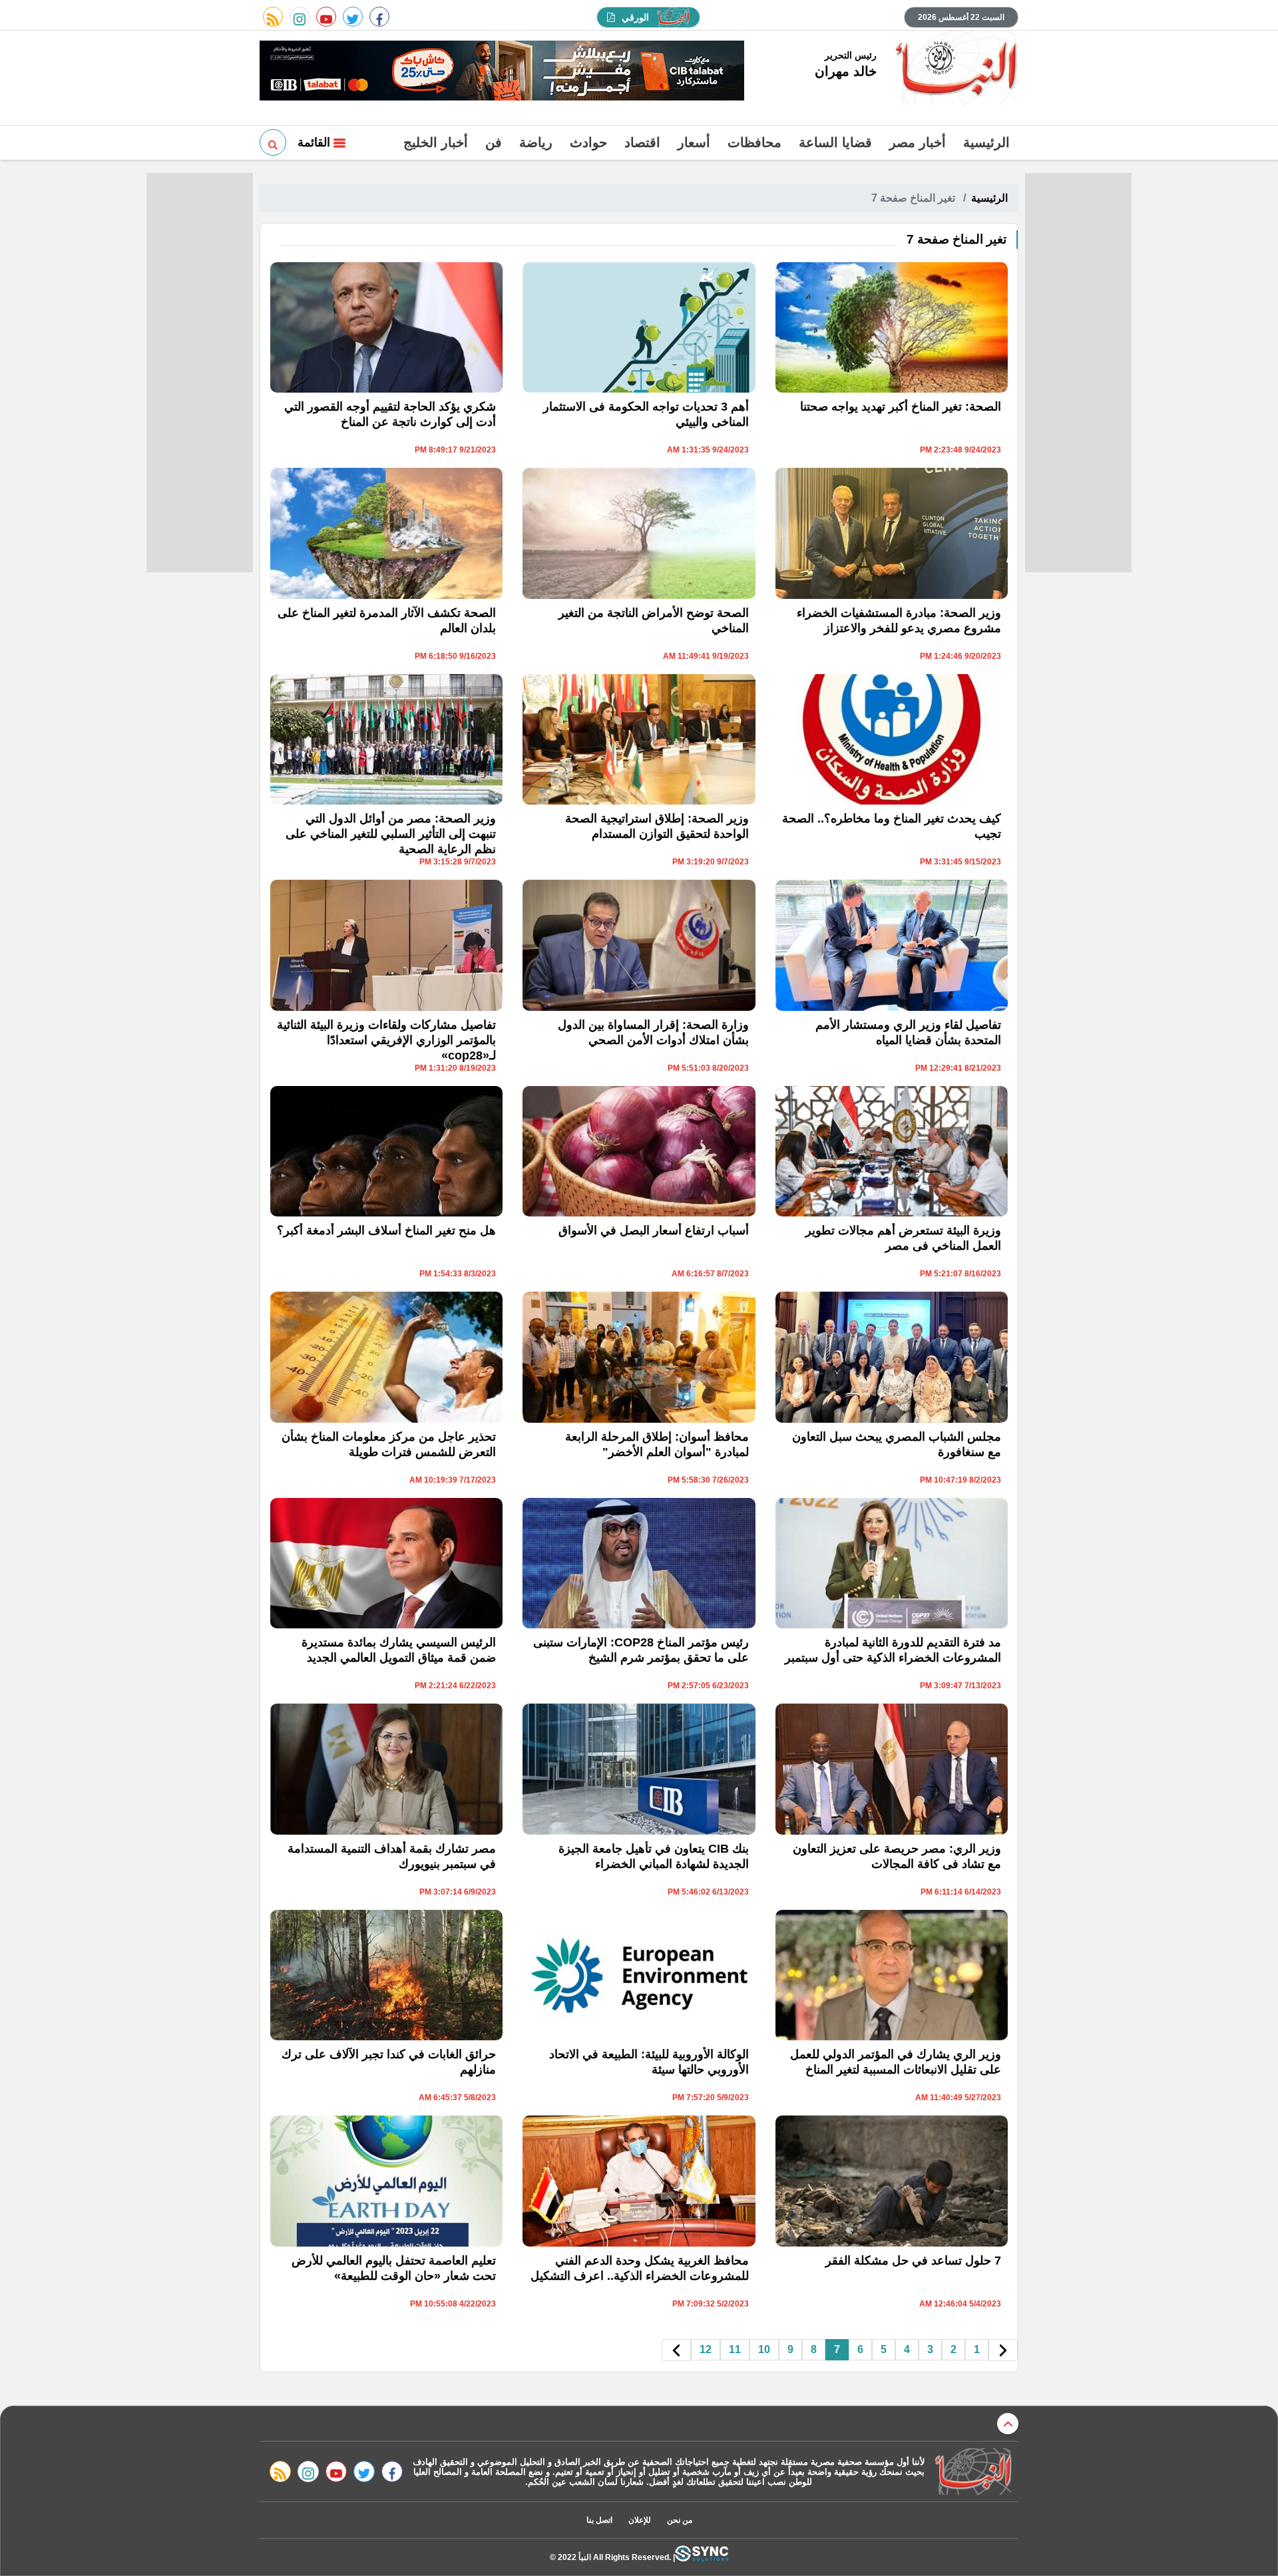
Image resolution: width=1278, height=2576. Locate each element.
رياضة (536, 142)
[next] (676, 2350)
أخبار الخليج (436, 142)
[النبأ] (954, 69)
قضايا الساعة (835, 142)
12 (706, 2349)
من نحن (680, 2520)
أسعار (694, 142)
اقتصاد (642, 142)
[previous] (1003, 2350)
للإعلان (640, 2520)
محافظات (754, 142)
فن (494, 142)
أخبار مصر (918, 142)
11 (735, 2349)
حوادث (588, 142)
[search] (273, 142)
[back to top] (1008, 2424)
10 (764, 2349)
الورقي (635, 17)
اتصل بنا (599, 2520)
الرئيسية (986, 142)
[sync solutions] (702, 2557)
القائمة (316, 142)
